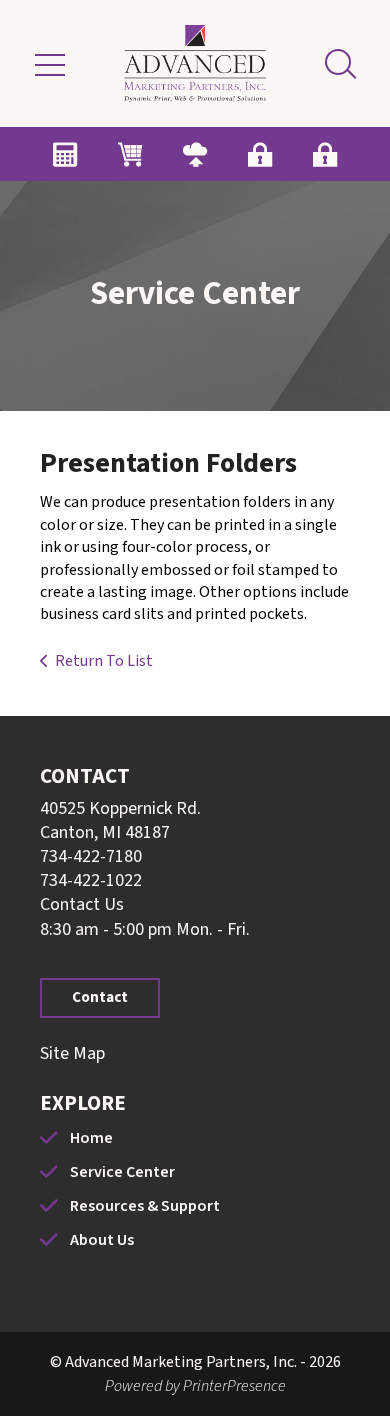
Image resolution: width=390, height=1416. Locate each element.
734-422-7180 (91, 856)
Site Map (72, 1053)
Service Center (122, 1172)
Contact (100, 997)
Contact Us (82, 904)
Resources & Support (145, 1206)
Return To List (104, 661)
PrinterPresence (234, 1386)
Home (91, 1138)
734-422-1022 (91, 880)
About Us (102, 1240)
